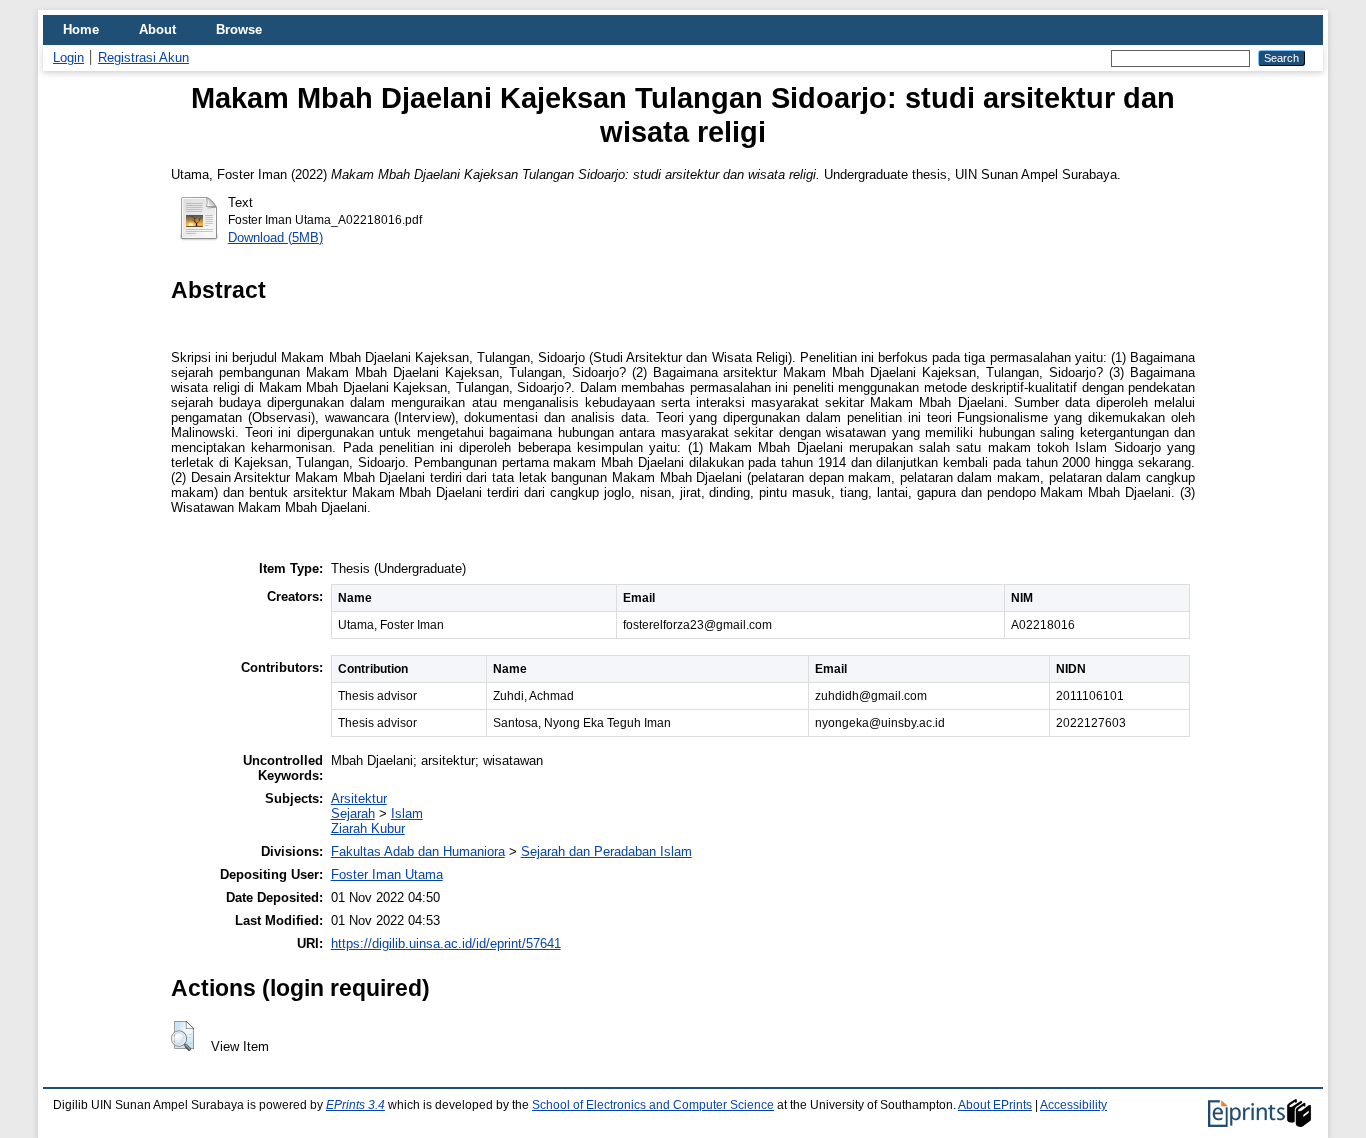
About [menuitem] (157, 29)
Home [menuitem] (81, 29)
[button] (182, 1036)
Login (68, 57)
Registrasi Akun (143, 57)
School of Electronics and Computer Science (653, 1105)
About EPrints (995, 1105)
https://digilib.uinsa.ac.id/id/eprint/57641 (446, 943)
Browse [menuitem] (239, 29)
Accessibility (1073, 1105)
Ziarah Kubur (368, 828)
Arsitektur (359, 798)
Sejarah (353, 813)
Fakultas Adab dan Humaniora (418, 851)
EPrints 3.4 (355, 1105)
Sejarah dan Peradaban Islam (606, 851)
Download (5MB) (275, 237)
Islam (407, 813)
